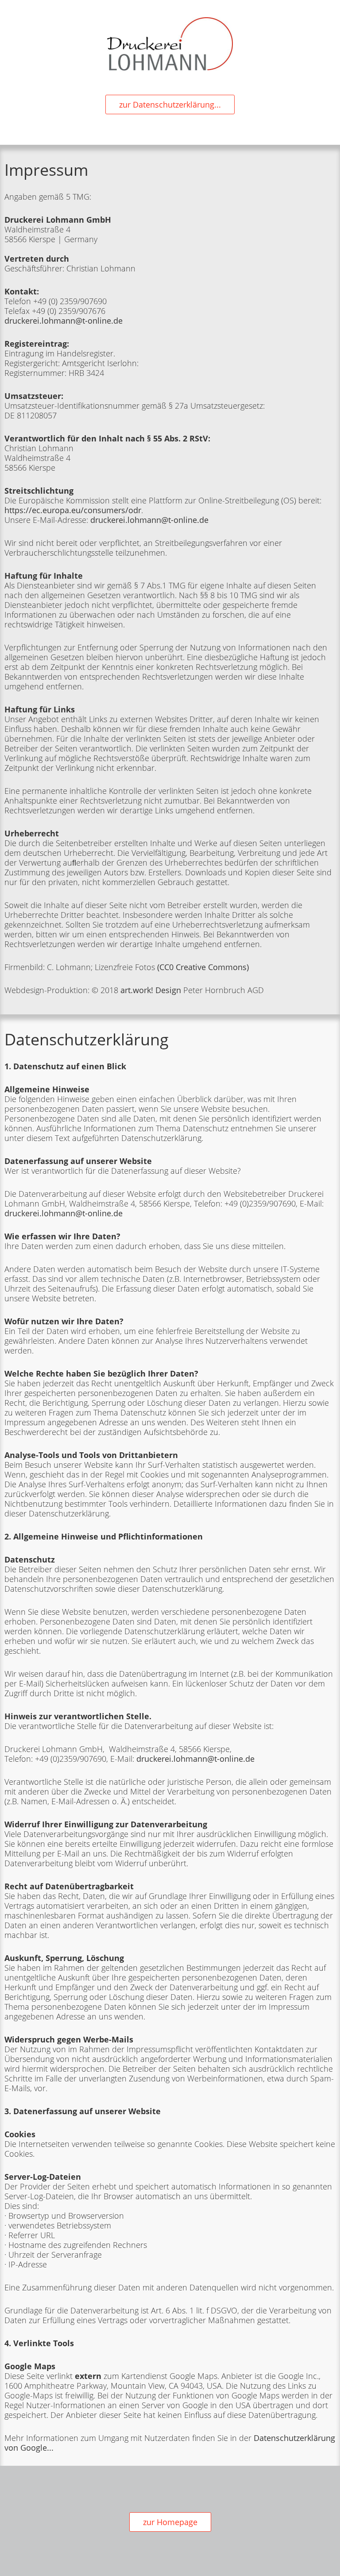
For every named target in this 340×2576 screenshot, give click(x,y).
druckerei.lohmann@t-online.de (64, 321)
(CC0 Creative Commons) (203, 967)
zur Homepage (170, 2522)
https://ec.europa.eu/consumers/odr (73, 510)
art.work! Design (151, 990)
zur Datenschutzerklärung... (170, 104)
